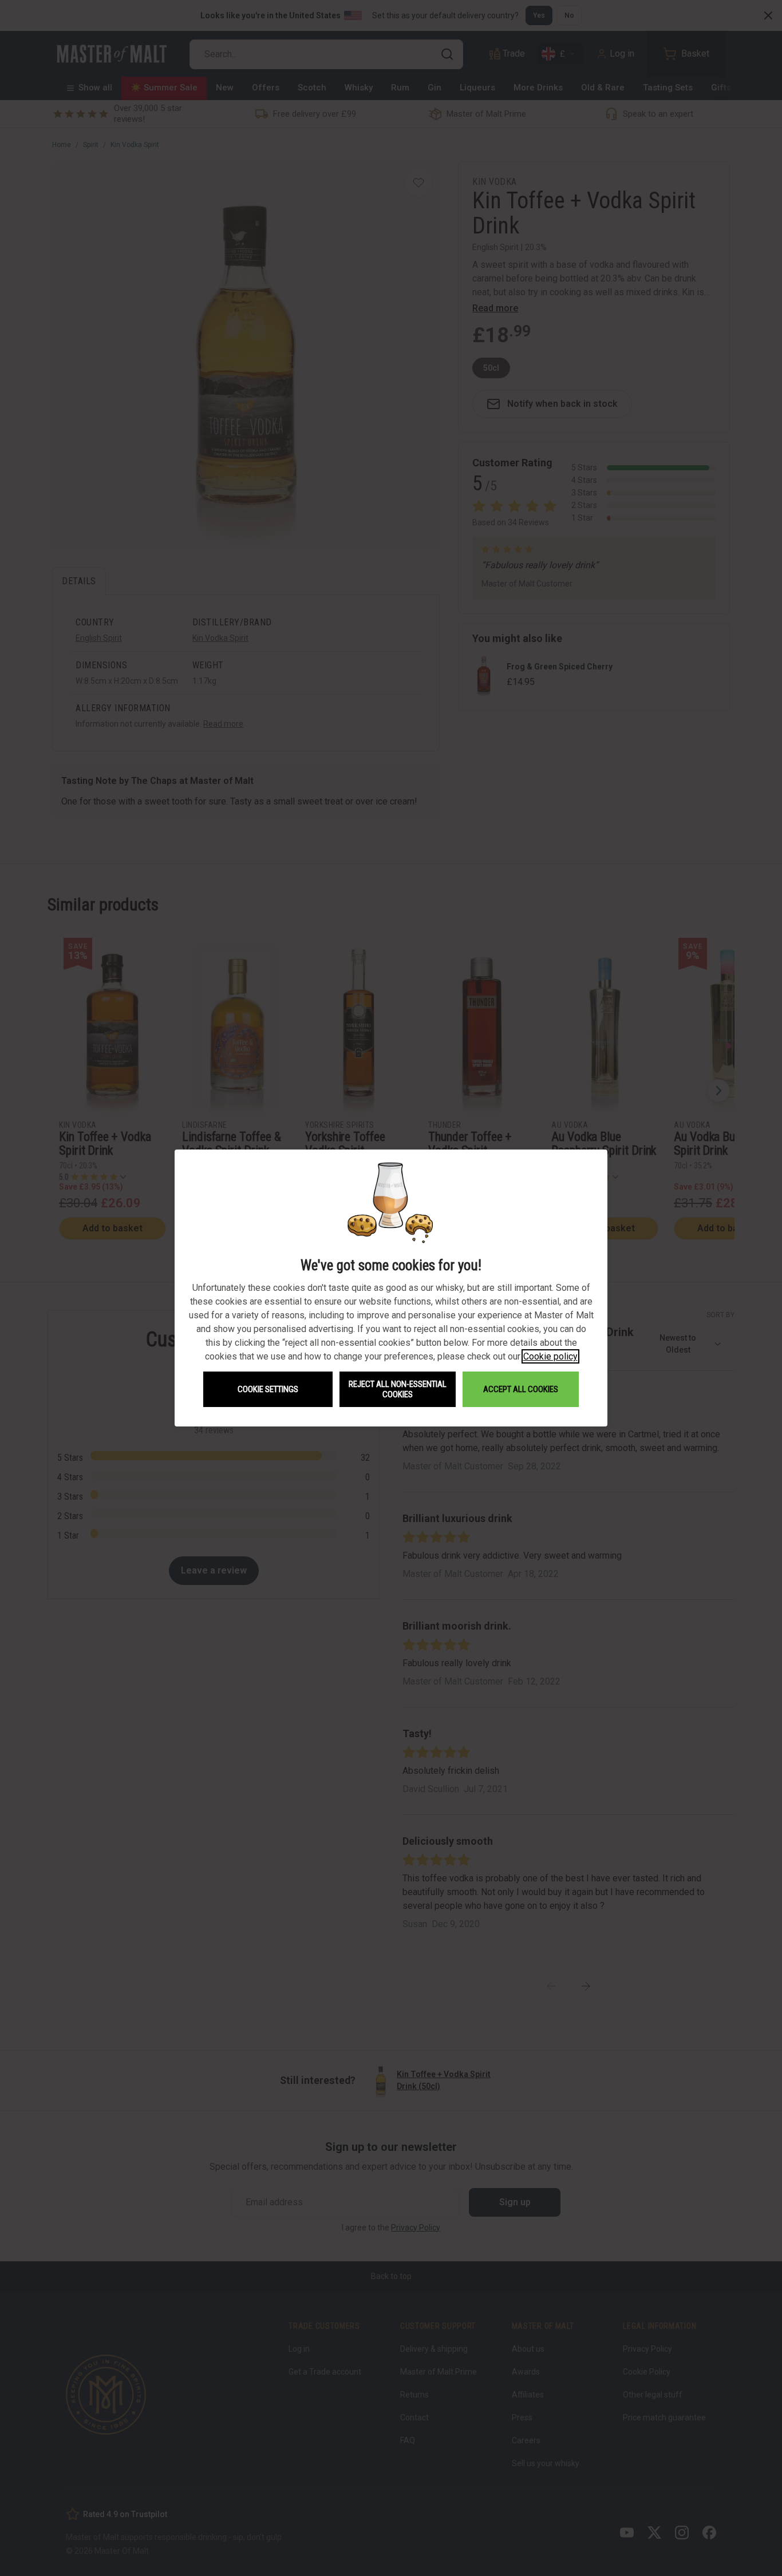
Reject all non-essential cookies (398, 1389)
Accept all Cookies (521, 1389)
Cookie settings (268, 1389)
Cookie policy (550, 1356)
